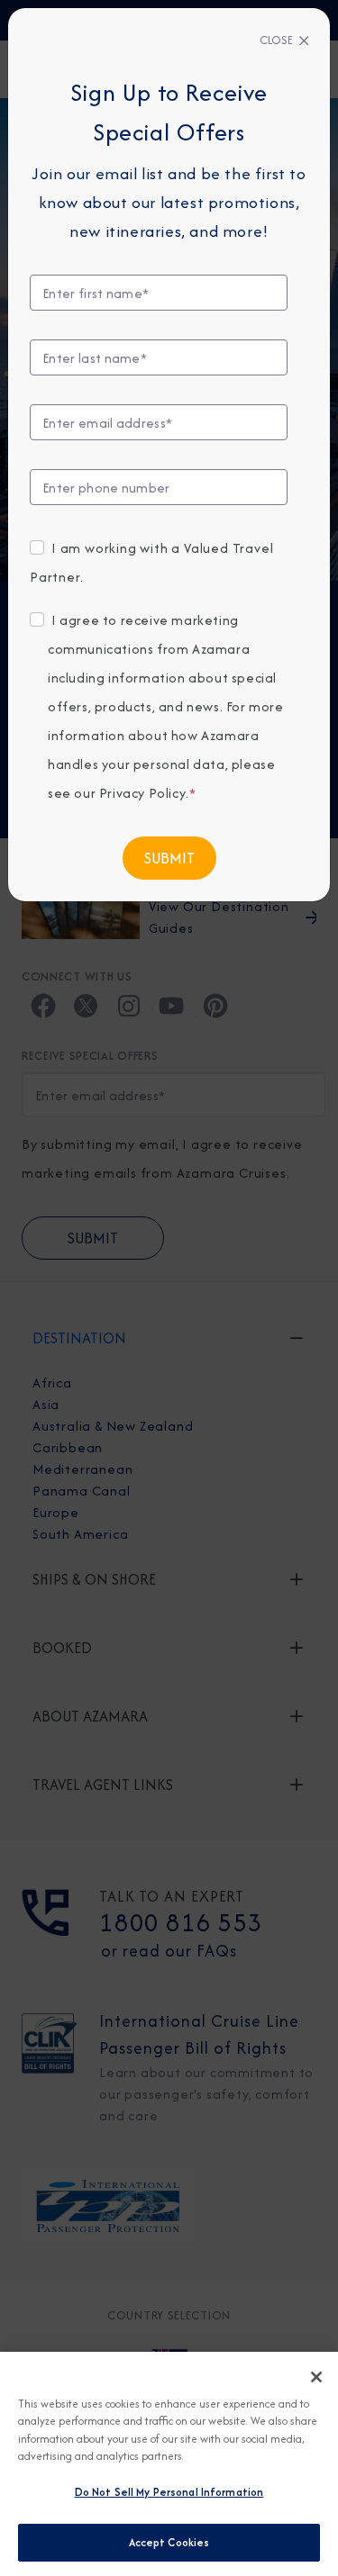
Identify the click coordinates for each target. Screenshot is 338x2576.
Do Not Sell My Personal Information (169, 2492)
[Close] (316, 2377)
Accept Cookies (169, 2542)
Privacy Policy (142, 793)
